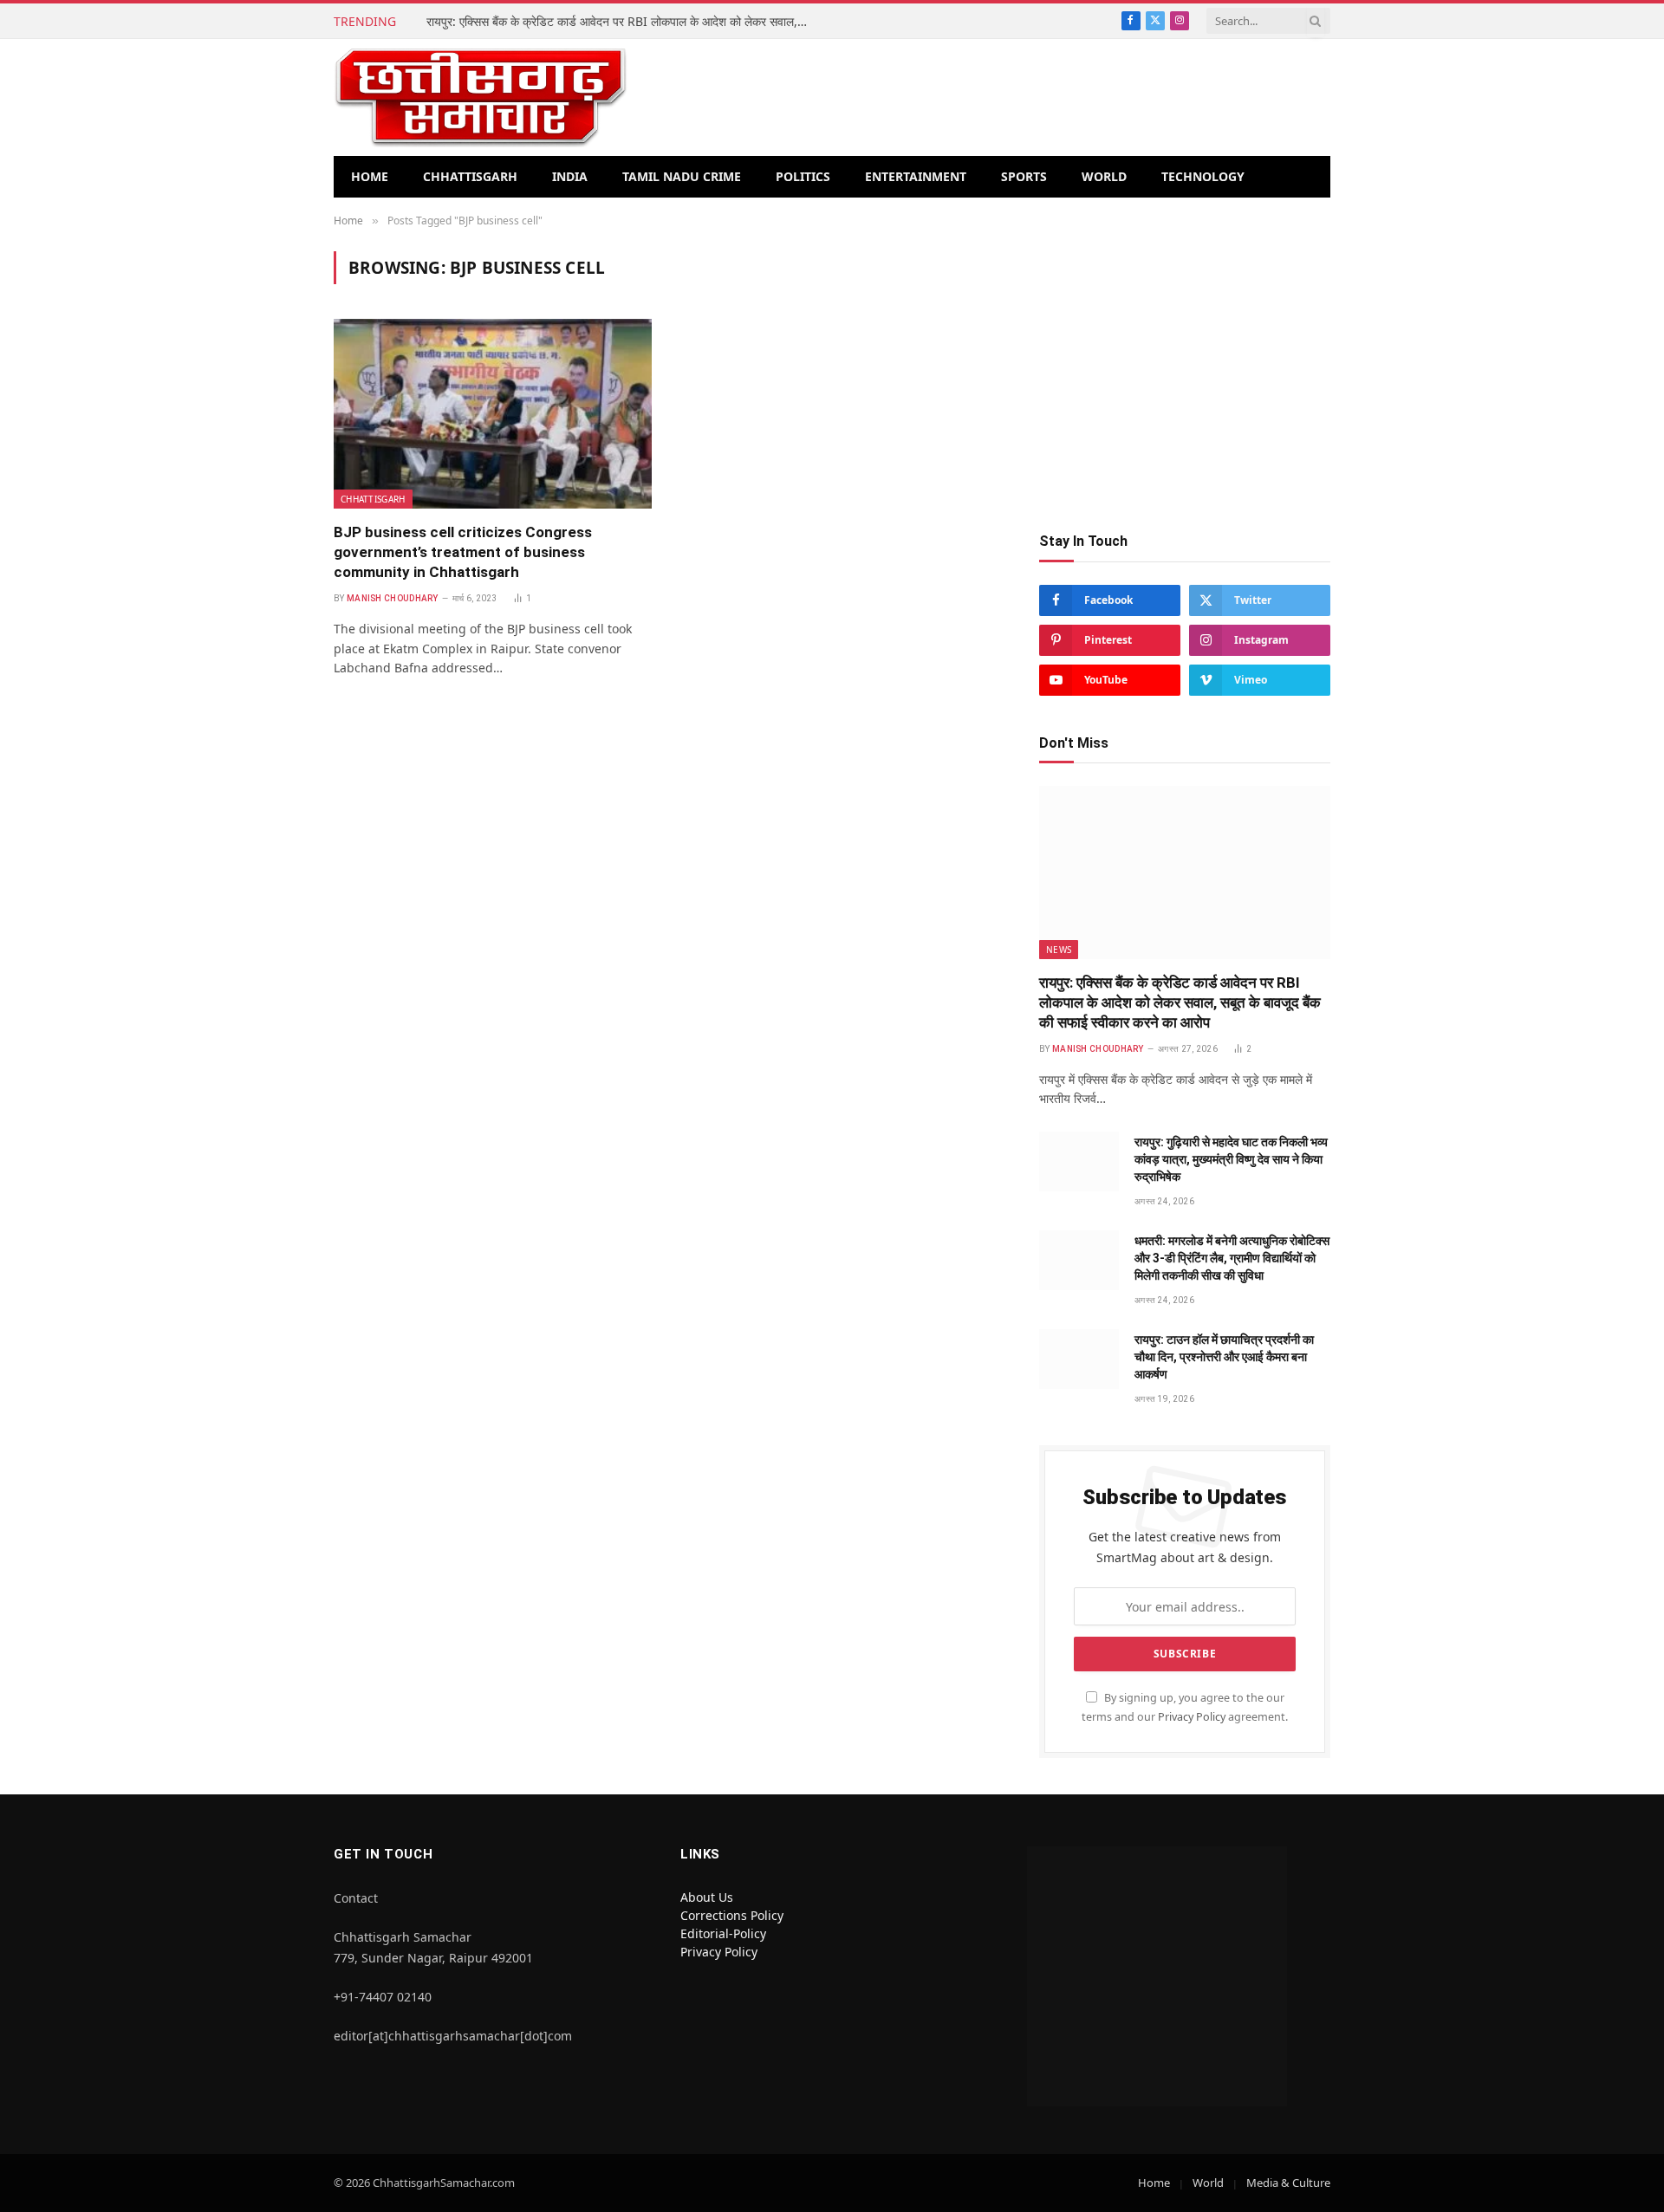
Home (370, 176)
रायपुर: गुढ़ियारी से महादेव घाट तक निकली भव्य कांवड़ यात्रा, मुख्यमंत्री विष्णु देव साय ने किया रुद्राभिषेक (1231, 1159)
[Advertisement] (1185, 373)
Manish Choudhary (393, 598)
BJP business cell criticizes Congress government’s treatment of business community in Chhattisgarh (463, 552)
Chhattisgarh (470, 176)
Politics (803, 176)
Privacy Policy (1192, 1717)
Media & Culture (1288, 2183)
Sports (1024, 176)
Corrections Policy (732, 1915)
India (570, 176)
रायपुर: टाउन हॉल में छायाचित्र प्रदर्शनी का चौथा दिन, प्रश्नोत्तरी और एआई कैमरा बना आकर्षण (1224, 1357)
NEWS (1059, 950)
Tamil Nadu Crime (682, 176)
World (1104, 176)
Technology (1203, 176)
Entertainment (916, 176)
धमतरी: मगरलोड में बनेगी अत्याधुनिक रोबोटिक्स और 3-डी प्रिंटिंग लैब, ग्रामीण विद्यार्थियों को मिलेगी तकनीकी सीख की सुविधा (1232, 1258)
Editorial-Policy (723, 1933)
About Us (707, 1897)
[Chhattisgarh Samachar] (481, 97)
